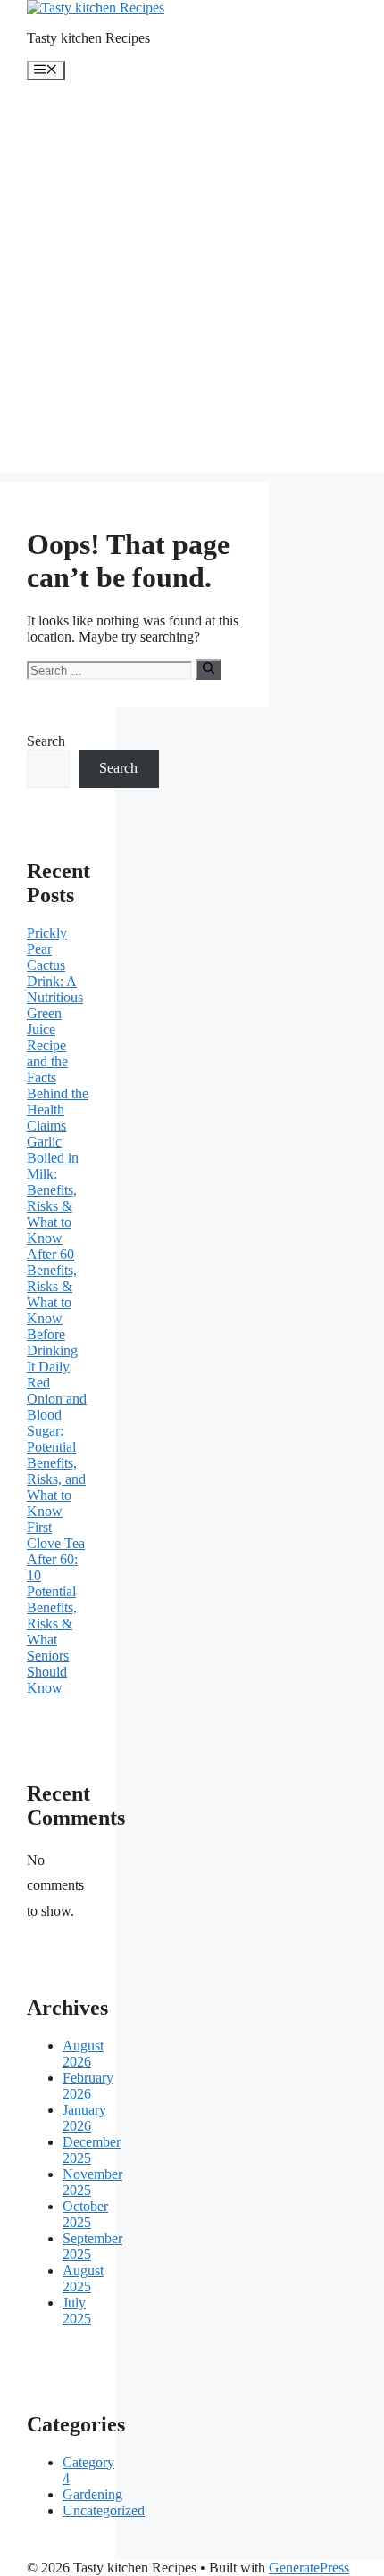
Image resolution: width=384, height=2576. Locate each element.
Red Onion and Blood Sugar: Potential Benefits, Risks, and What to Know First (57, 1455)
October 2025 (85, 2214)
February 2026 (88, 2086)
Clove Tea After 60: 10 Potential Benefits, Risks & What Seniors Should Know (56, 1615)
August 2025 (83, 2278)
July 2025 (77, 2311)
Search (46, 741)
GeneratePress (309, 2568)
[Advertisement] (192, 281)
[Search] (209, 669)
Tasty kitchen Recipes (88, 38)
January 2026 (84, 2118)
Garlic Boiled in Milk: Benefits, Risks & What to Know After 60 (53, 1198)
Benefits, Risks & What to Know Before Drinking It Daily (52, 1318)
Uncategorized (104, 2510)
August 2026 (83, 2054)
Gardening (92, 2494)
